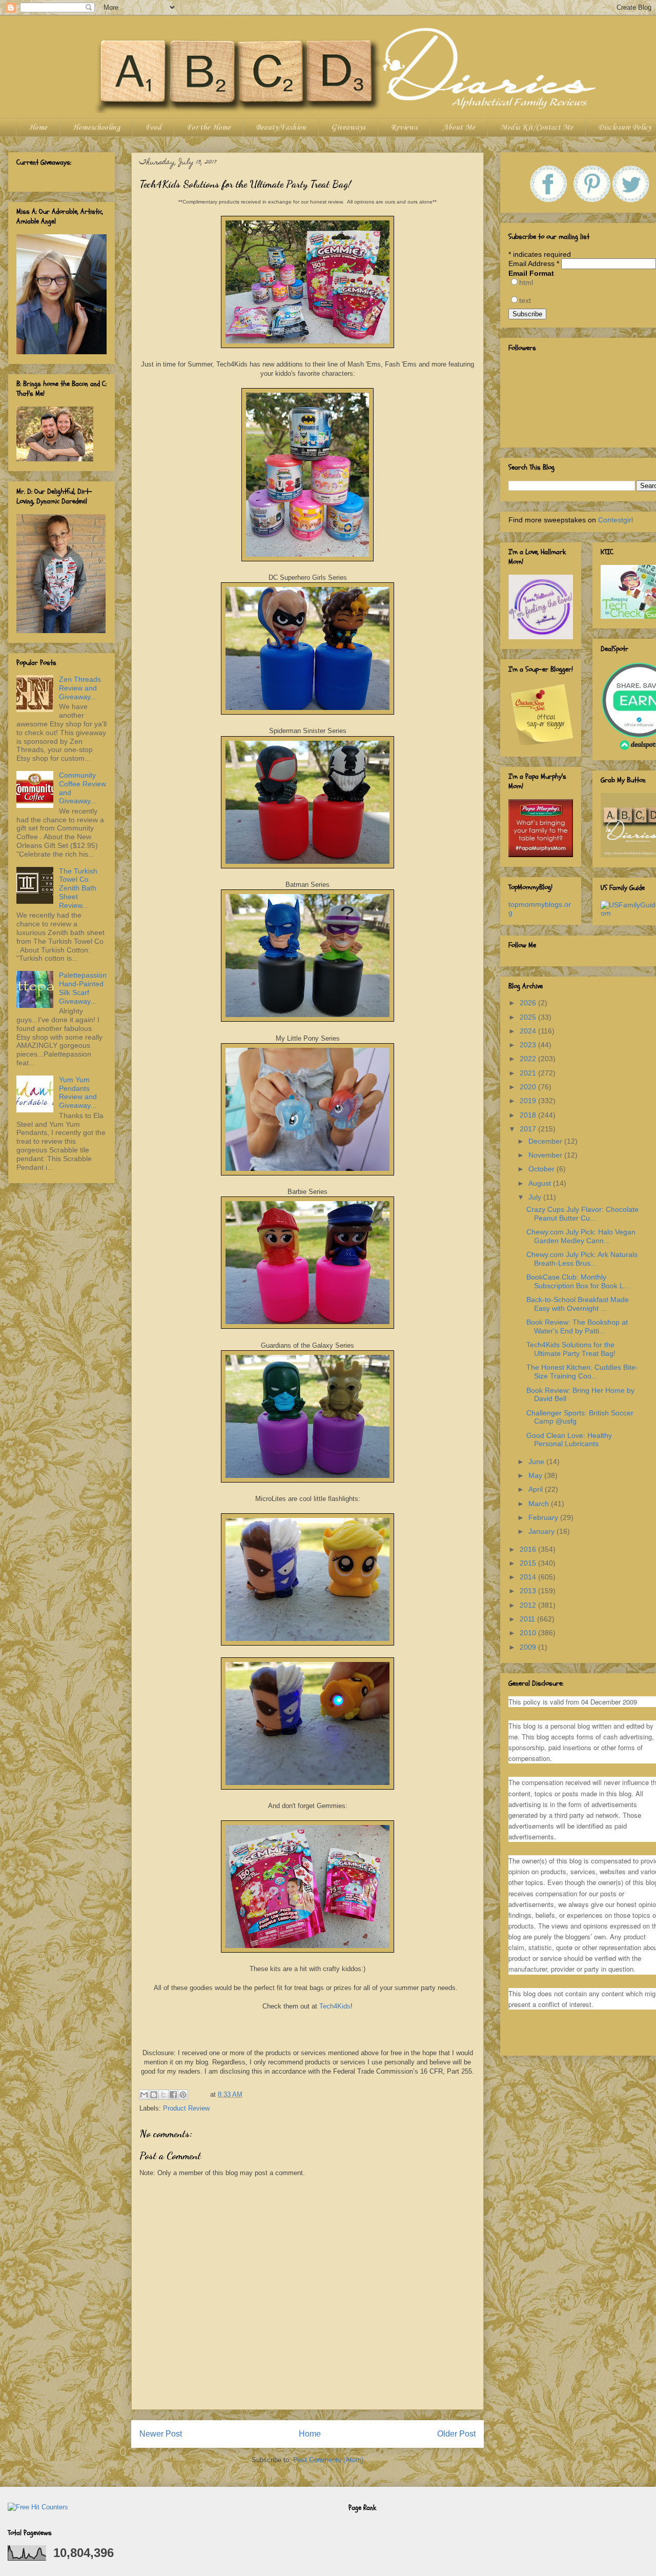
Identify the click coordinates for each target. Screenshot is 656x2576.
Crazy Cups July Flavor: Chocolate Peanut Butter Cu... (582, 1214)
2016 (529, 1549)
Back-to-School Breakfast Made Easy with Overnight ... (578, 1304)
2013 (529, 1591)
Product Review (186, 2108)
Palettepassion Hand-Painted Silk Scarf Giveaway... (83, 988)
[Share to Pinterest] (183, 2095)
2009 (529, 1647)
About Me (459, 128)
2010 (529, 1633)
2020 (529, 1087)
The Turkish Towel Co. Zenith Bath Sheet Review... (78, 888)
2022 (529, 1059)
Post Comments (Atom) (328, 2460)
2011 (528, 1619)
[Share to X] (163, 2095)
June (537, 1462)
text (525, 300)
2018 (529, 1115)
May (536, 1475)
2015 (529, 1563)
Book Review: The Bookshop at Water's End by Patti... (577, 1326)
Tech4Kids (335, 2006)
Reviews (404, 128)
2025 (529, 1017)
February (544, 1517)
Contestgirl (616, 520)
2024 (529, 1031)
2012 (529, 1605)
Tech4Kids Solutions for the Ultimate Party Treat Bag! (571, 1349)
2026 (529, 1003)
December (546, 1141)
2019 (529, 1101)
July (536, 1197)
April (537, 1489)
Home (38, 128)
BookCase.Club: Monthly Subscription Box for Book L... (578, 1281)
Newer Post (161, 2434)
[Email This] (144, 2095)
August (541, 1183)
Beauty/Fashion (281, 128)
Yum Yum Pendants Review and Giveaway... (78, 1092)
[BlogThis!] (154, 2095)
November (546, 1155)
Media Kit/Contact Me (537, 128)
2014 (529, 1577)
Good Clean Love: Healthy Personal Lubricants (569, 1440)
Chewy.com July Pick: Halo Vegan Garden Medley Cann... (581, 1236)
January (542, 1531)
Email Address (534, 263)
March (540, 1504)
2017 (529, 1129)
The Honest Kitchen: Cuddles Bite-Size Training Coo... (582, 1372)
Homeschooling (96, 128)
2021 (529, 1073)
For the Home (209, 128)
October (542, 1169)
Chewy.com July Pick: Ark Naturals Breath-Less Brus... (582, 1259)
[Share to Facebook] (173, 2095)
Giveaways (348, 128)
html (526, 282)
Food (153, 128)
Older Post (456, 2434)
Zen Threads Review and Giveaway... (80, 688)
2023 (529, 1045)
